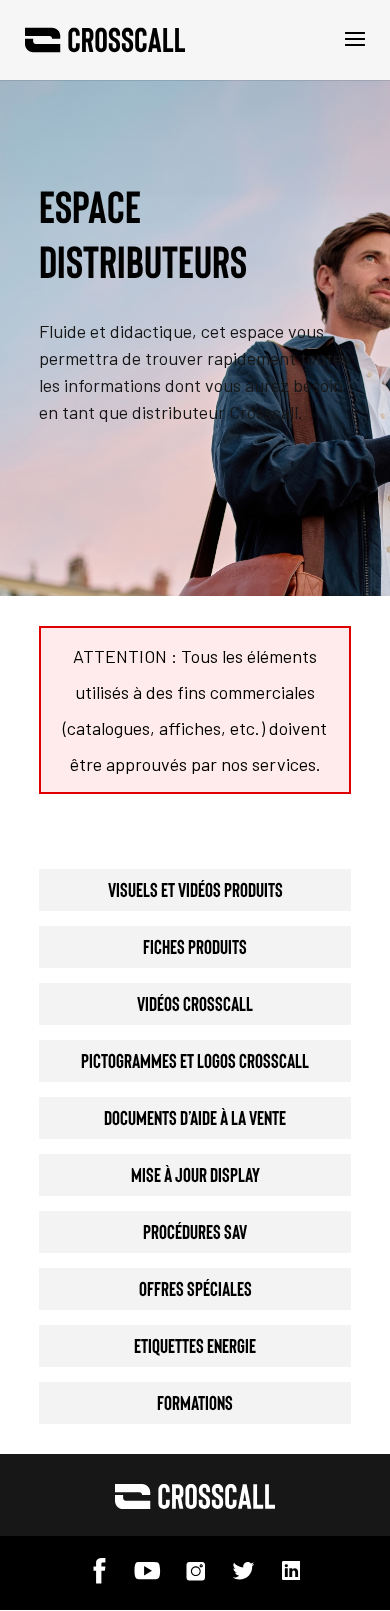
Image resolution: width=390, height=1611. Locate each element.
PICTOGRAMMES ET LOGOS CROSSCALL (195, 1060)
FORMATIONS (195, 1402)
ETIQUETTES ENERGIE (195, 1345)
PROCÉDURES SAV (195, 1231)
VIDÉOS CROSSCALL (195, 1003)
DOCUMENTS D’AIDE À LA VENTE (195, 1117)
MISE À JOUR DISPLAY (195, 1174)
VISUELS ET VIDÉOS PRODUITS (195, 889)
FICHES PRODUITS (195, 946)
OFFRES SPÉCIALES (195, 1288)
